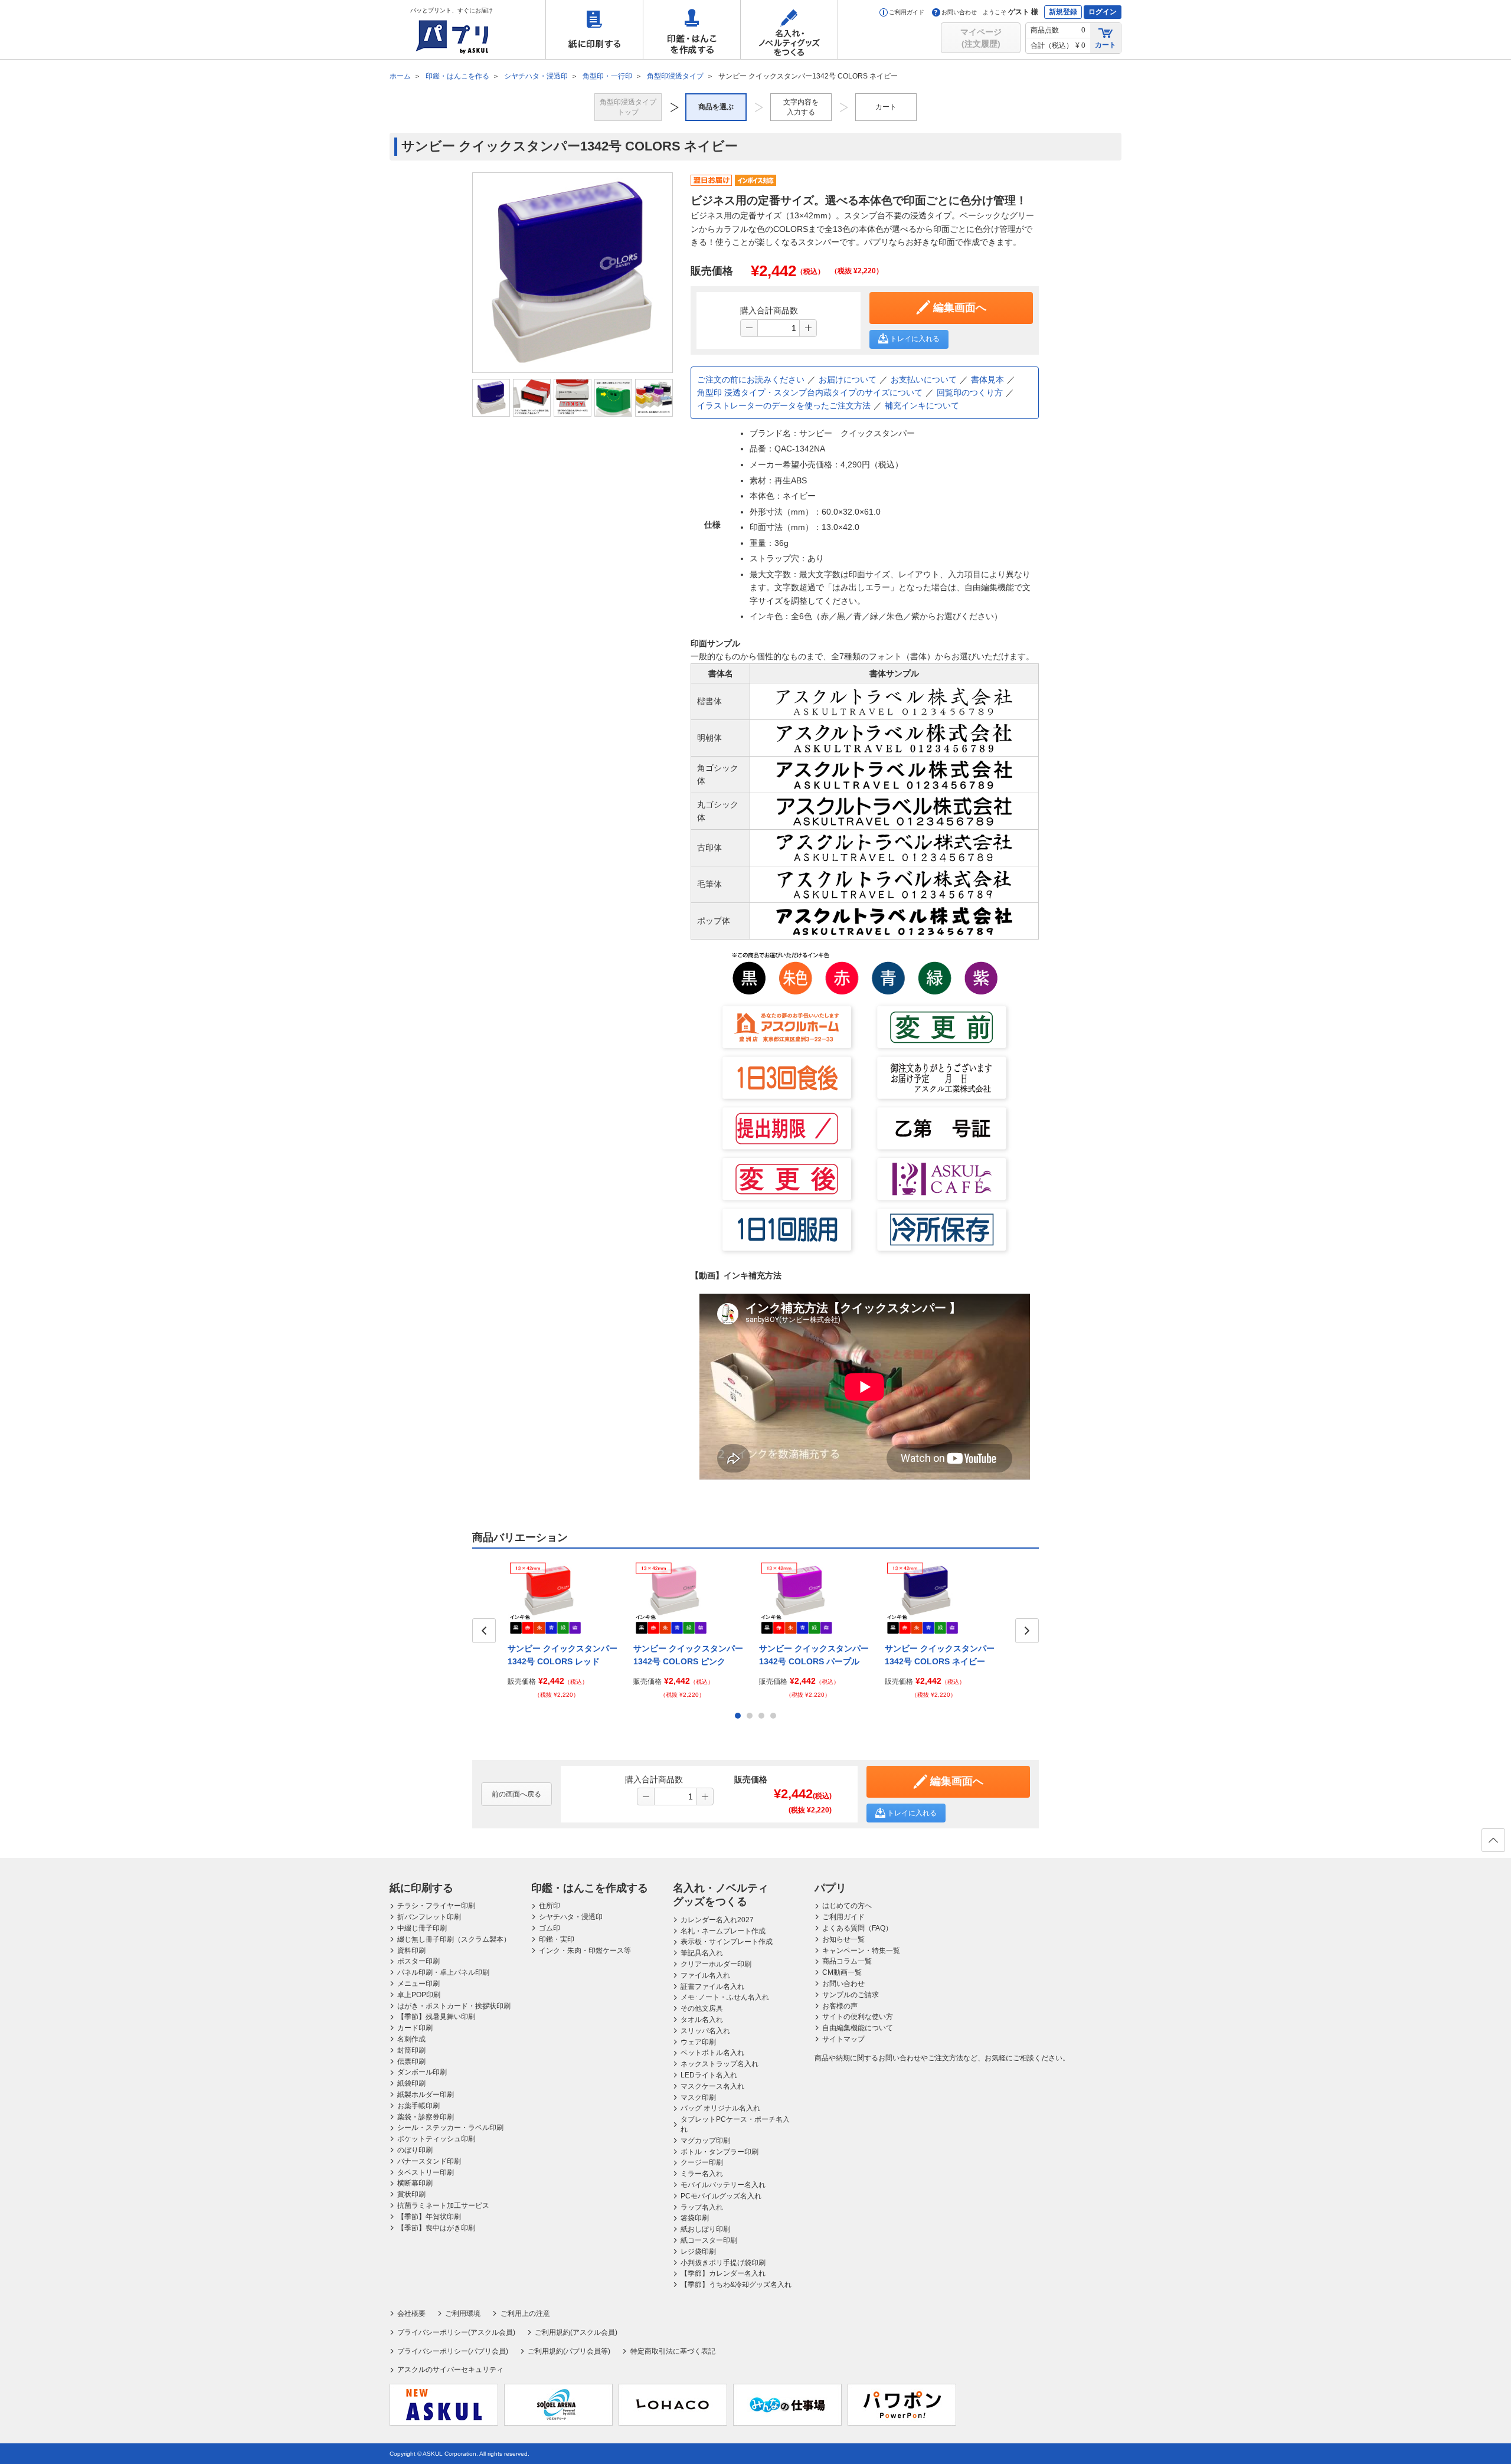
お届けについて (848, 379)
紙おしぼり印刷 (705, 2229)
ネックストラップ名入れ (719, 2064)
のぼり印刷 (415, 2150)
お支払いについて (924, 379)
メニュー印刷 (418, 1984)
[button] (808, 328)
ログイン (1103, 12)
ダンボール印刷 (422, 2072)
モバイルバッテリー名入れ (723, 2185)
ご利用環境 (463, 2314)
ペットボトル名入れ (712, 2053)
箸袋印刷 (695, 2218)
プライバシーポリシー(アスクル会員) (456, 2332)
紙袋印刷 (411, 2083)
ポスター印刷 (418, 1961)
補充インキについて (922, 405)
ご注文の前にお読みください (751, 379)
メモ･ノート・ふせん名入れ (725, 1997)
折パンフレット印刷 (429, 1917)
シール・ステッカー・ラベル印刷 (450, 2128)
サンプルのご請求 (851, 1995)
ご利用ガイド (907, 12)
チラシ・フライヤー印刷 (436, 1906)
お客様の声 (840, 2006)
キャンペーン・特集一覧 (861, 1951)
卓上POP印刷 (419, 1995)
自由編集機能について (858, 2028)
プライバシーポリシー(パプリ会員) (453, 2351)
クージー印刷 (702, 2162)
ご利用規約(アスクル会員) (576, 2332)
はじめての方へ (847, 1906)
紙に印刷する (594, 30)
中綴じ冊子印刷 (422, 1928)
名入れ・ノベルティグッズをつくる (789, 30)
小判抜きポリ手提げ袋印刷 (723, 2263)
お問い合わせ (959, 12)
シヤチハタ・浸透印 (571, 1917)
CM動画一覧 (842, 1972)
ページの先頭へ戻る (1493, 1840)
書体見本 (987, 379)
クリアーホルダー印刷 (716, 1964)
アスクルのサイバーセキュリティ (450, 2370)
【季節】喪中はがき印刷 (436, 2228)
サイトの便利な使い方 (858, 2017)
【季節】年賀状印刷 (429, 2217)
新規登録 (1063, 12)
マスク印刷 (698, 2097)
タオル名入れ (702, 2020)
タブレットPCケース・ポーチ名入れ (735, 2124)
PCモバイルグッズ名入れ (721, 2196)
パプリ (830, 1888)
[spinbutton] (779, 328)
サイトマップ (843, 2039)
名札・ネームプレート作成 (723, 1931)
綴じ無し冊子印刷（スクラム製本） (454, 1939)
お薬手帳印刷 (418, 2106)
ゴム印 (550, 1928)
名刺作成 (411, 2039)
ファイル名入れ (705, 1975)
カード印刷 (415, 2028)
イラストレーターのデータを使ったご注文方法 (784, 405)
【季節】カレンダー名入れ (723, 2273)
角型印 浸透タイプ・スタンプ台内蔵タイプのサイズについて (810, 392)
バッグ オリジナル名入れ (720, 2108)
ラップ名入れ (702, 2207)
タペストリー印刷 (426, 2172)
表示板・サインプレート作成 (727, 1942)
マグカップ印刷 (705, 2141)
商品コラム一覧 (847, 1961)
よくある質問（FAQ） (857, 1928)
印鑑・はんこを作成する (692, 30)
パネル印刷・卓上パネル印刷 (443, 1972)
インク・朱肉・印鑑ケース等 (585, 1951)
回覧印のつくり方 (970, 392)
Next (1027, 1631)
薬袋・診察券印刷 (426, 2117)
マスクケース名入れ (712, 2086)
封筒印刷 (411, 2050)
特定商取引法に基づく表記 (673, 2351)
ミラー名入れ (702, 2174)
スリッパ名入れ (705, 2031)
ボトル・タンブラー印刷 (719, 2152)
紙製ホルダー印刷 (426, 2095)
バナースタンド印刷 (429, 2161)
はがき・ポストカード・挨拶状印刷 (454, 2006)
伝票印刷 (411, 2061)
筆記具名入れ (702, 1953)
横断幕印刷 (415, 2183)
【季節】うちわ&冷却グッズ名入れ (736, 2285)
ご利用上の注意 (525, 2314)
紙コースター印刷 (709, 2240)
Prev (484, 1631)
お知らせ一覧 (843, 1939)
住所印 (550, 1906)
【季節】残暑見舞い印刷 (436, 2017)
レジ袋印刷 (698, 2252)
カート (1106, 45)
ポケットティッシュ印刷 (436, 2139)
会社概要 (411, 2314)
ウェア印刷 (698, 2042)
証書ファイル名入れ (712, 1987)
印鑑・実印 (557, 1939)
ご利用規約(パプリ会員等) (569, 2351)
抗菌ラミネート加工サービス (443, 2206)
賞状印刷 (411, 2194)
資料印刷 (411, 1951)
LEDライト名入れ (709, 2075)
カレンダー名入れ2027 (717, 1920)
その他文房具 (702, 2008)
